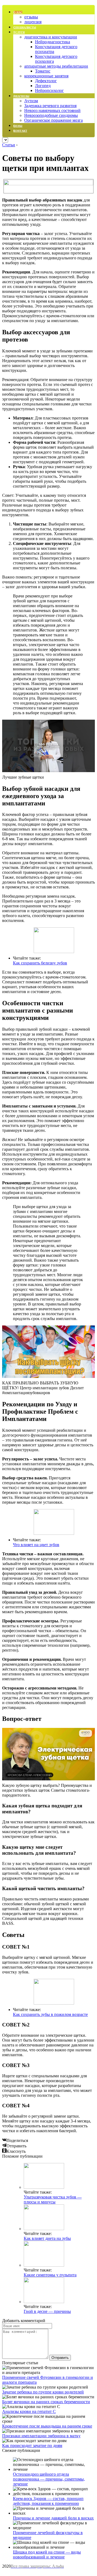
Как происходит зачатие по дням (32, 2446)
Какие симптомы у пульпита (50, 2275)
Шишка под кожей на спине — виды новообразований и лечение (47, 2554)
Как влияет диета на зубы (47, 2238)
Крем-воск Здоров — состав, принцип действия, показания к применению (48, 2501)
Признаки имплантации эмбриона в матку (41, 2436)
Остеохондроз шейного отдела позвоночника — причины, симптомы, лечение (49, 2479)
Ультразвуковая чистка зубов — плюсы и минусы (53, 2199)
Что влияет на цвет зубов (36, 1545)
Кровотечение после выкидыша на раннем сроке (47, 2426)
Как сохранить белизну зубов (40, 963)
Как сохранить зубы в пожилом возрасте (50, 2014)
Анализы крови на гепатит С (29, 2411)
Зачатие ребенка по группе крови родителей (43, 2392)
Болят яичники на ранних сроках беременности (46, 2402)
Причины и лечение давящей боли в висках (53, 2518)
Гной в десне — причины (47, 2311)
